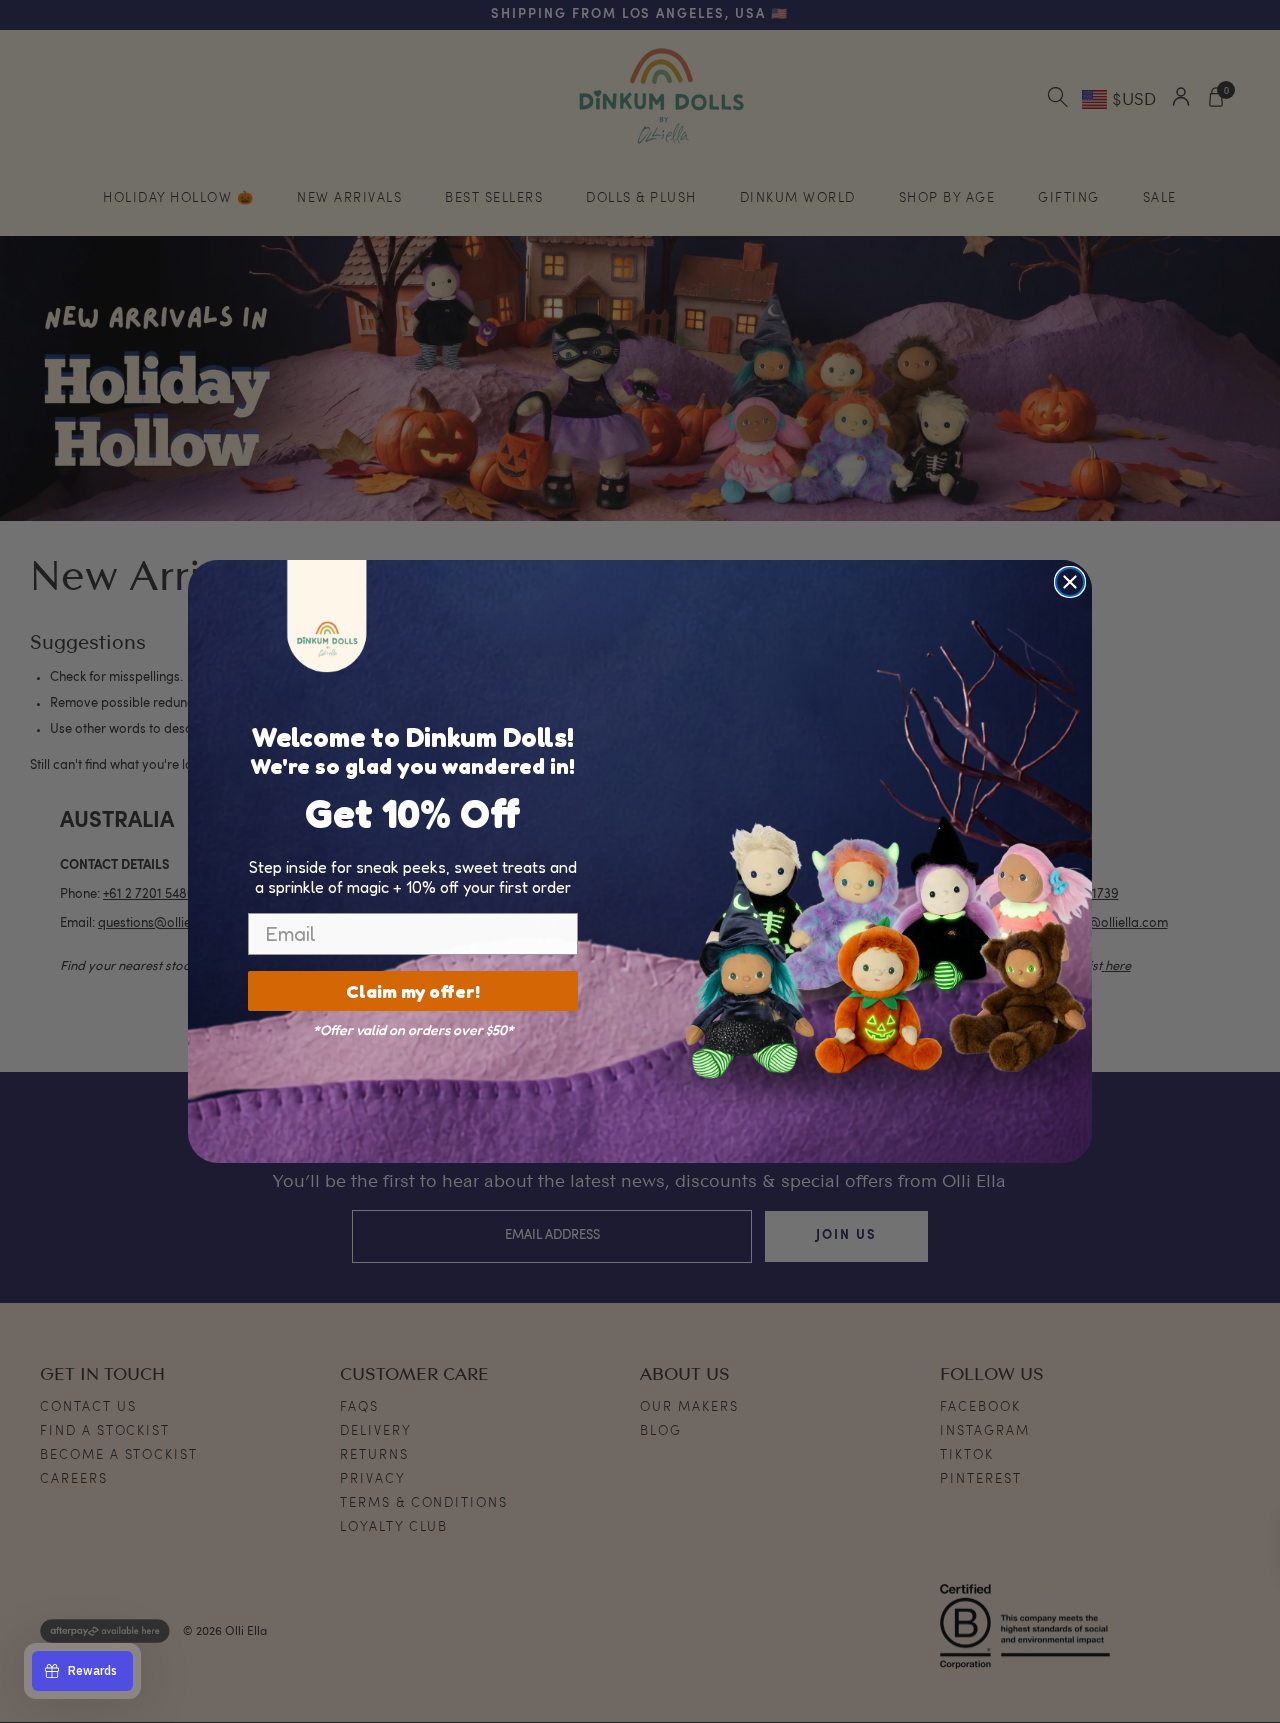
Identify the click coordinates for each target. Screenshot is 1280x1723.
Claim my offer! (413, 991)
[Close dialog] (1070, 582)
